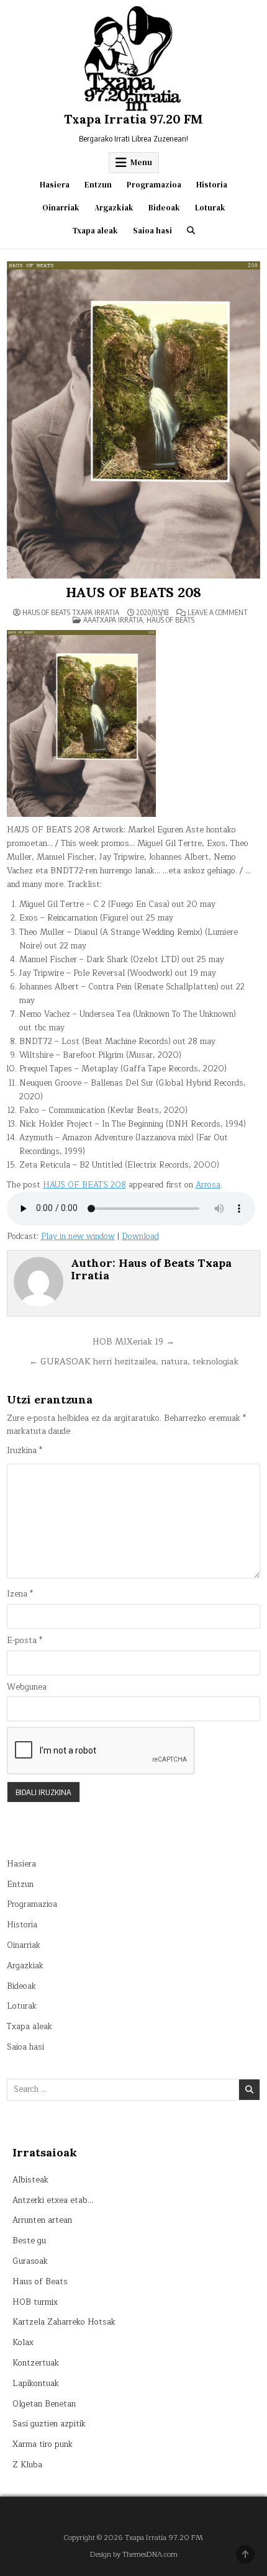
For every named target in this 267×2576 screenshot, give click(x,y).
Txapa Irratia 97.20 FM (133, 119)
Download (140, 1236)
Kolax (23, 2343)
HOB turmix (35, 2302)
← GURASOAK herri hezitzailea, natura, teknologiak (134, 1362)
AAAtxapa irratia (113, 620)
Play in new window (78, 1236)
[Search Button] (191, 231)
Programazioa (154, 185)
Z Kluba (27, 2465)
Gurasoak (30, 2261)
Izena (20, 1594)
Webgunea (27, 1687)
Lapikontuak (36, 2384)
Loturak (210, 208)
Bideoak (164, 208)
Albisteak (30, 2180)
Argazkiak (114, 208)
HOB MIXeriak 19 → (133, 1342)
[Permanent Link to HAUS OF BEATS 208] (134, 420)
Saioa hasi (152, 231)
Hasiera (55, 185)
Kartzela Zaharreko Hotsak (64, 2322)
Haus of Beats (170, 620)
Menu (141, 162)
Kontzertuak (36, 2363)
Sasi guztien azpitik (49, 2424)
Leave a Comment (218, 613)
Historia (212, 185)
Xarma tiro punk (43, 2444)
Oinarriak (61, 208)
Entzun (98, 185)
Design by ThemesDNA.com (134, 2555)
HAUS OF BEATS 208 (134, 592)
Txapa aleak (95, 231)
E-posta (25, 1641)
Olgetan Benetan (44, 2404)
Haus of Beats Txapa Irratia (71, 613)
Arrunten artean (42, 2220)
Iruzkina (25, 1451)
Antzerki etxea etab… (53, 2200)
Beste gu (29, 2241)
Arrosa (208, 1185)
